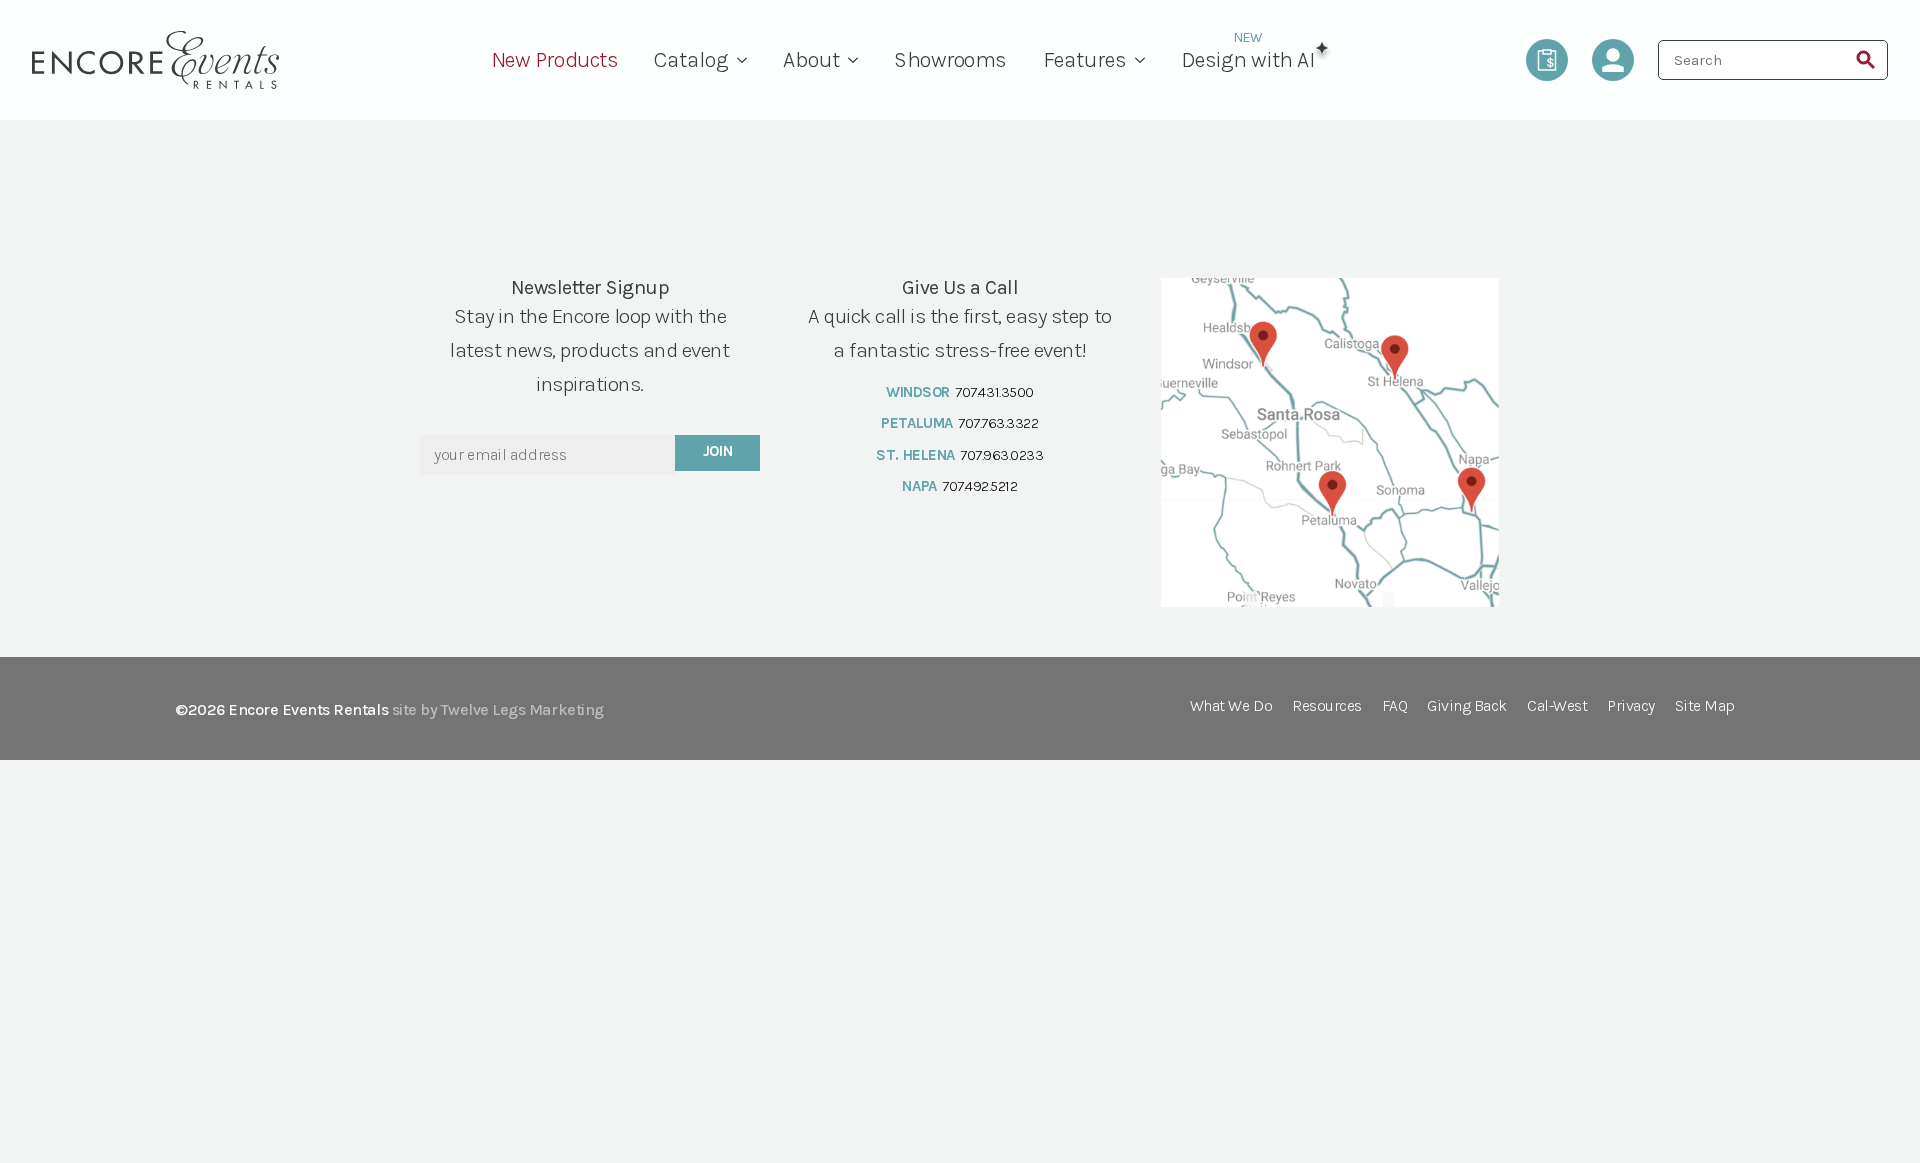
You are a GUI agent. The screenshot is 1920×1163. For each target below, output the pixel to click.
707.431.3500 (994, 392)
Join (718, 451)
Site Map (1705, 706)
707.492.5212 (979, 486)
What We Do (1231, 706)
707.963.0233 (1001, 455)
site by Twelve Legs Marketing (498, 709)
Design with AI (1247, 60)
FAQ (1395, 706)
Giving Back (1467, 706)
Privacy (1631, 706)
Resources (1327, 706)
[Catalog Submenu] (747, 60)
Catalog (691, 60)
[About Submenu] (858, 60)
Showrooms (950, 60)
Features (1085, 60)
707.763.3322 (998, 423)
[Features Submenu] (1145, 60)
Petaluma (916, 423)
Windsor (918, 392)
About (811, 60)
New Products (554, 60)
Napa (919, 486)
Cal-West (1557, 706)
